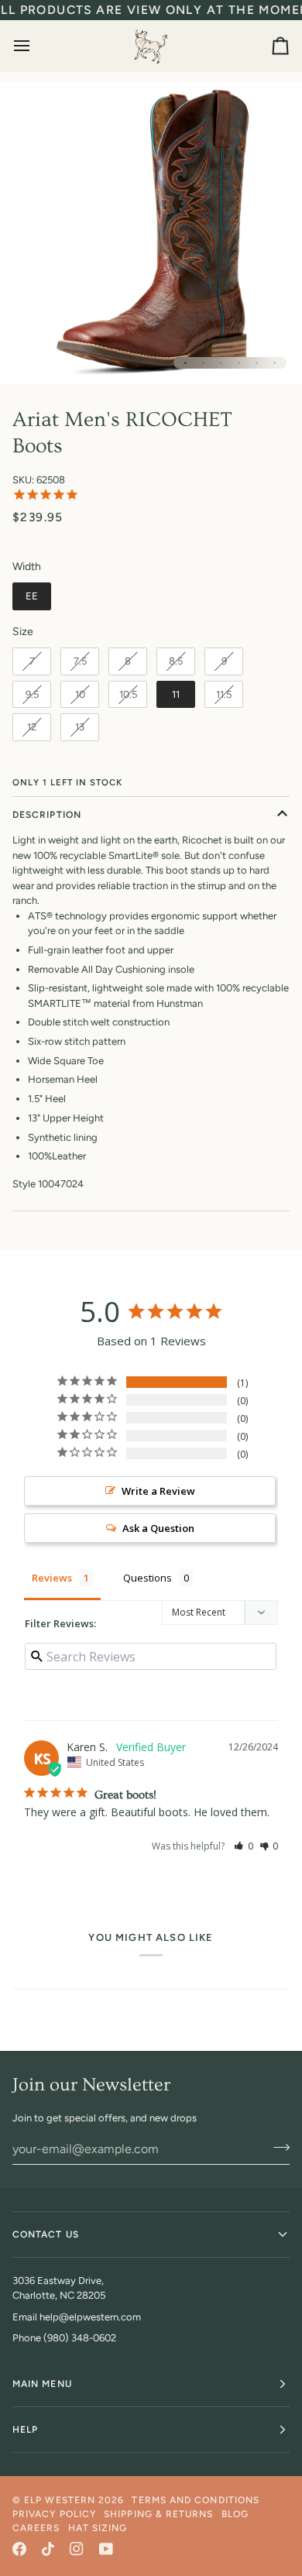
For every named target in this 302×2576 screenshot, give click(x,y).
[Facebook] (19, 2549)
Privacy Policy (54, 2514)
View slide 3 (221, 363)
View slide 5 (257, 363)
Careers (36, 2528)
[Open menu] (36, 46)
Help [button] (25, 2430)
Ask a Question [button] (158, 1528)
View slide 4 (239, 363)
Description (47, 815)
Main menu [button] (42, 2384)
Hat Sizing (98, 2528)
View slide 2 (203, 363)
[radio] (32, 596)
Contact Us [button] (46, 2234)
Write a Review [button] (158, 1491)
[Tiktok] (48, 2549)
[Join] (277, 2147)
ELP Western (60, 2500)
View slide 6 (275, 363)
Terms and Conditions (196, 2500)
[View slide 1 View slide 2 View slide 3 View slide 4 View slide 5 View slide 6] (151, 233)
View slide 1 (185, 363)
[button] (244, 1846)
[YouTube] (106, 2549)
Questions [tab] (148, 1578)
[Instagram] (77, 2549)
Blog (235, 2514)
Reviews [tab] (52, 1578)
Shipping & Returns (158, 2514)
